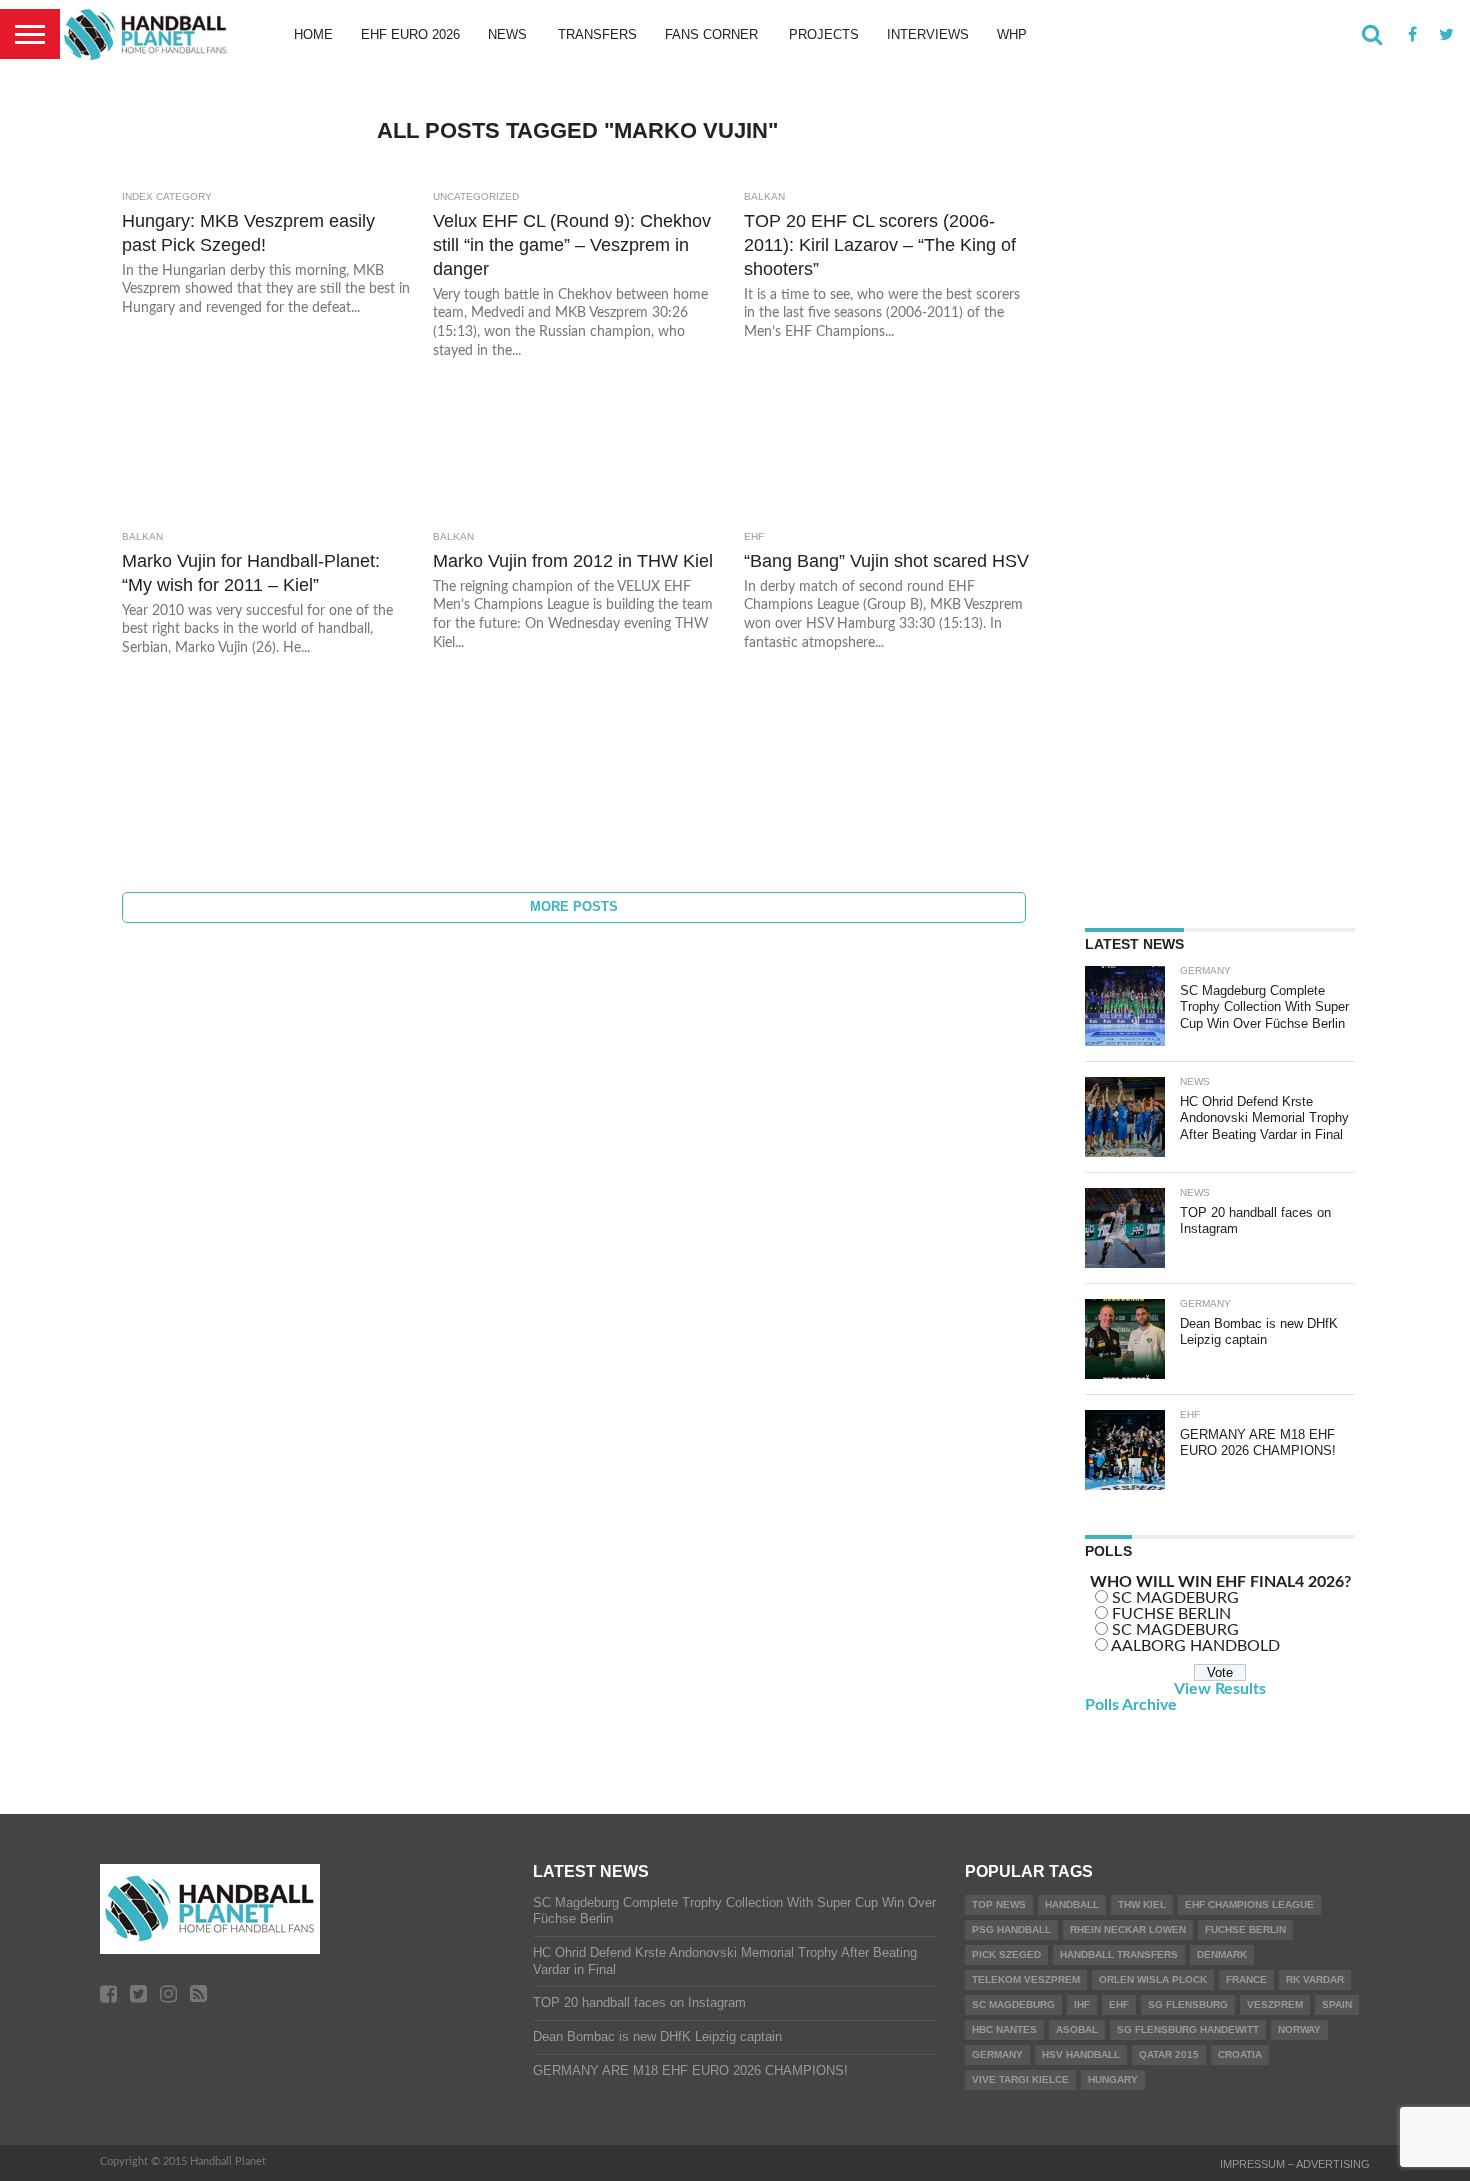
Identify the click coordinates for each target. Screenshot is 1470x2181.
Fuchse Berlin (1245, 1929)
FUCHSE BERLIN (1171, 1614)
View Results (1220, 1689)
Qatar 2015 (1169, 2054)
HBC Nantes (1004, 2029)
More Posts (574, 906)
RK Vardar (1315, 1979)
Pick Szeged (1006, 1954)
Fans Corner (711, 34)
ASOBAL (1077, 2029)
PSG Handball (1011, 1929)
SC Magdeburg (1013, 2004)
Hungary (1113, 2079)
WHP (1012, 34)
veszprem (1275, 2004)
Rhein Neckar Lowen (1128, 1929)
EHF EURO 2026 (410, 34)
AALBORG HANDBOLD (1195, 1646)
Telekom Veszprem (1026, 1979)
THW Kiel (1142, 1904)
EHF (1119, 2004)
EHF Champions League (1249, 1904)
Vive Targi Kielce (1020, 2079)
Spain (1337, 2004)
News (507, 34)
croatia (1240, 2054)
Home (313, 34)
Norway (1299, 2029)
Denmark (1222, 1954)
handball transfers (1119, 1954)
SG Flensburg (1188, 2004)
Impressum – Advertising (1295, 2164)
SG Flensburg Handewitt (1188, 2029)
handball (1072, 1904)
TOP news (999, 1904)
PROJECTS (824, 34)
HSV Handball (1081, 2054)
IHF (1082, 2004)
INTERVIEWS (928, 34)
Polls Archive (1131, 1705)
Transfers (597, 34)
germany (997, 2054)
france (1246, 1979)
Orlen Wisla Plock (1153, 1979)
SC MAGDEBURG (1175, 1598)
